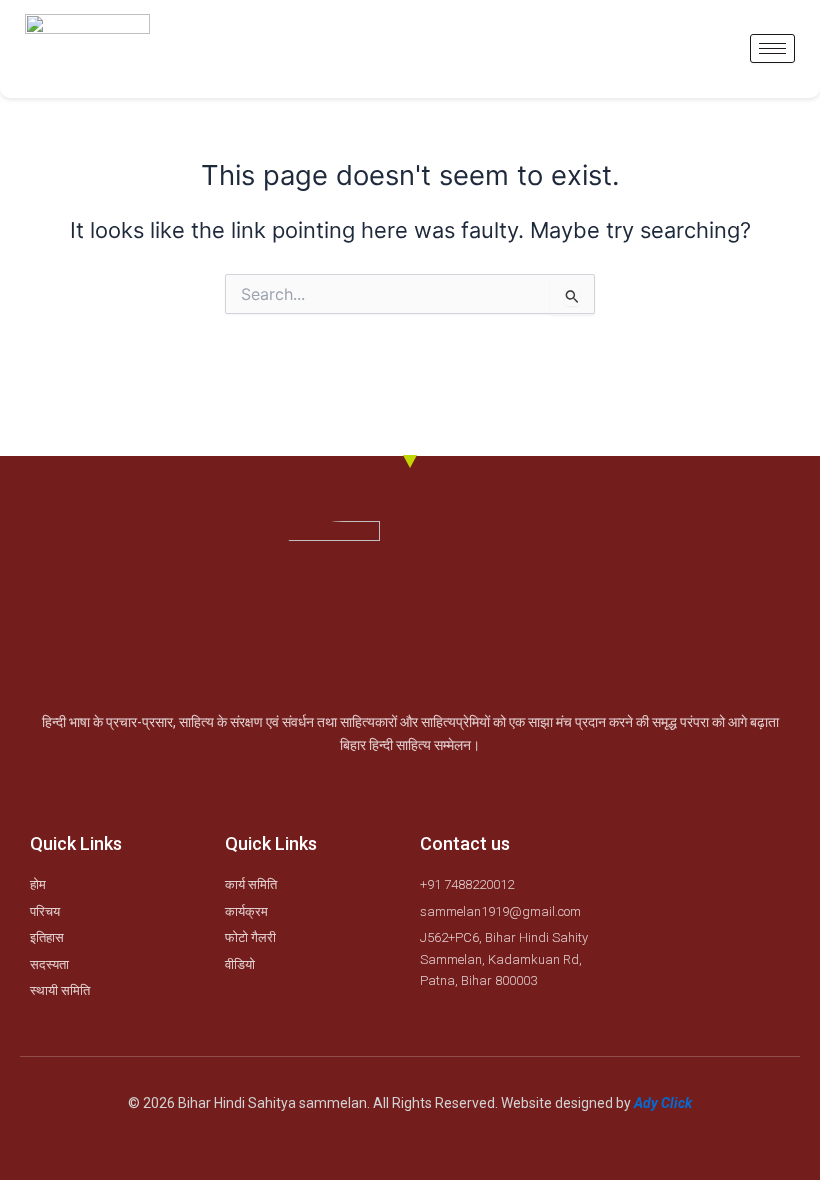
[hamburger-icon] (772, 48)
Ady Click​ (663, 1103)
